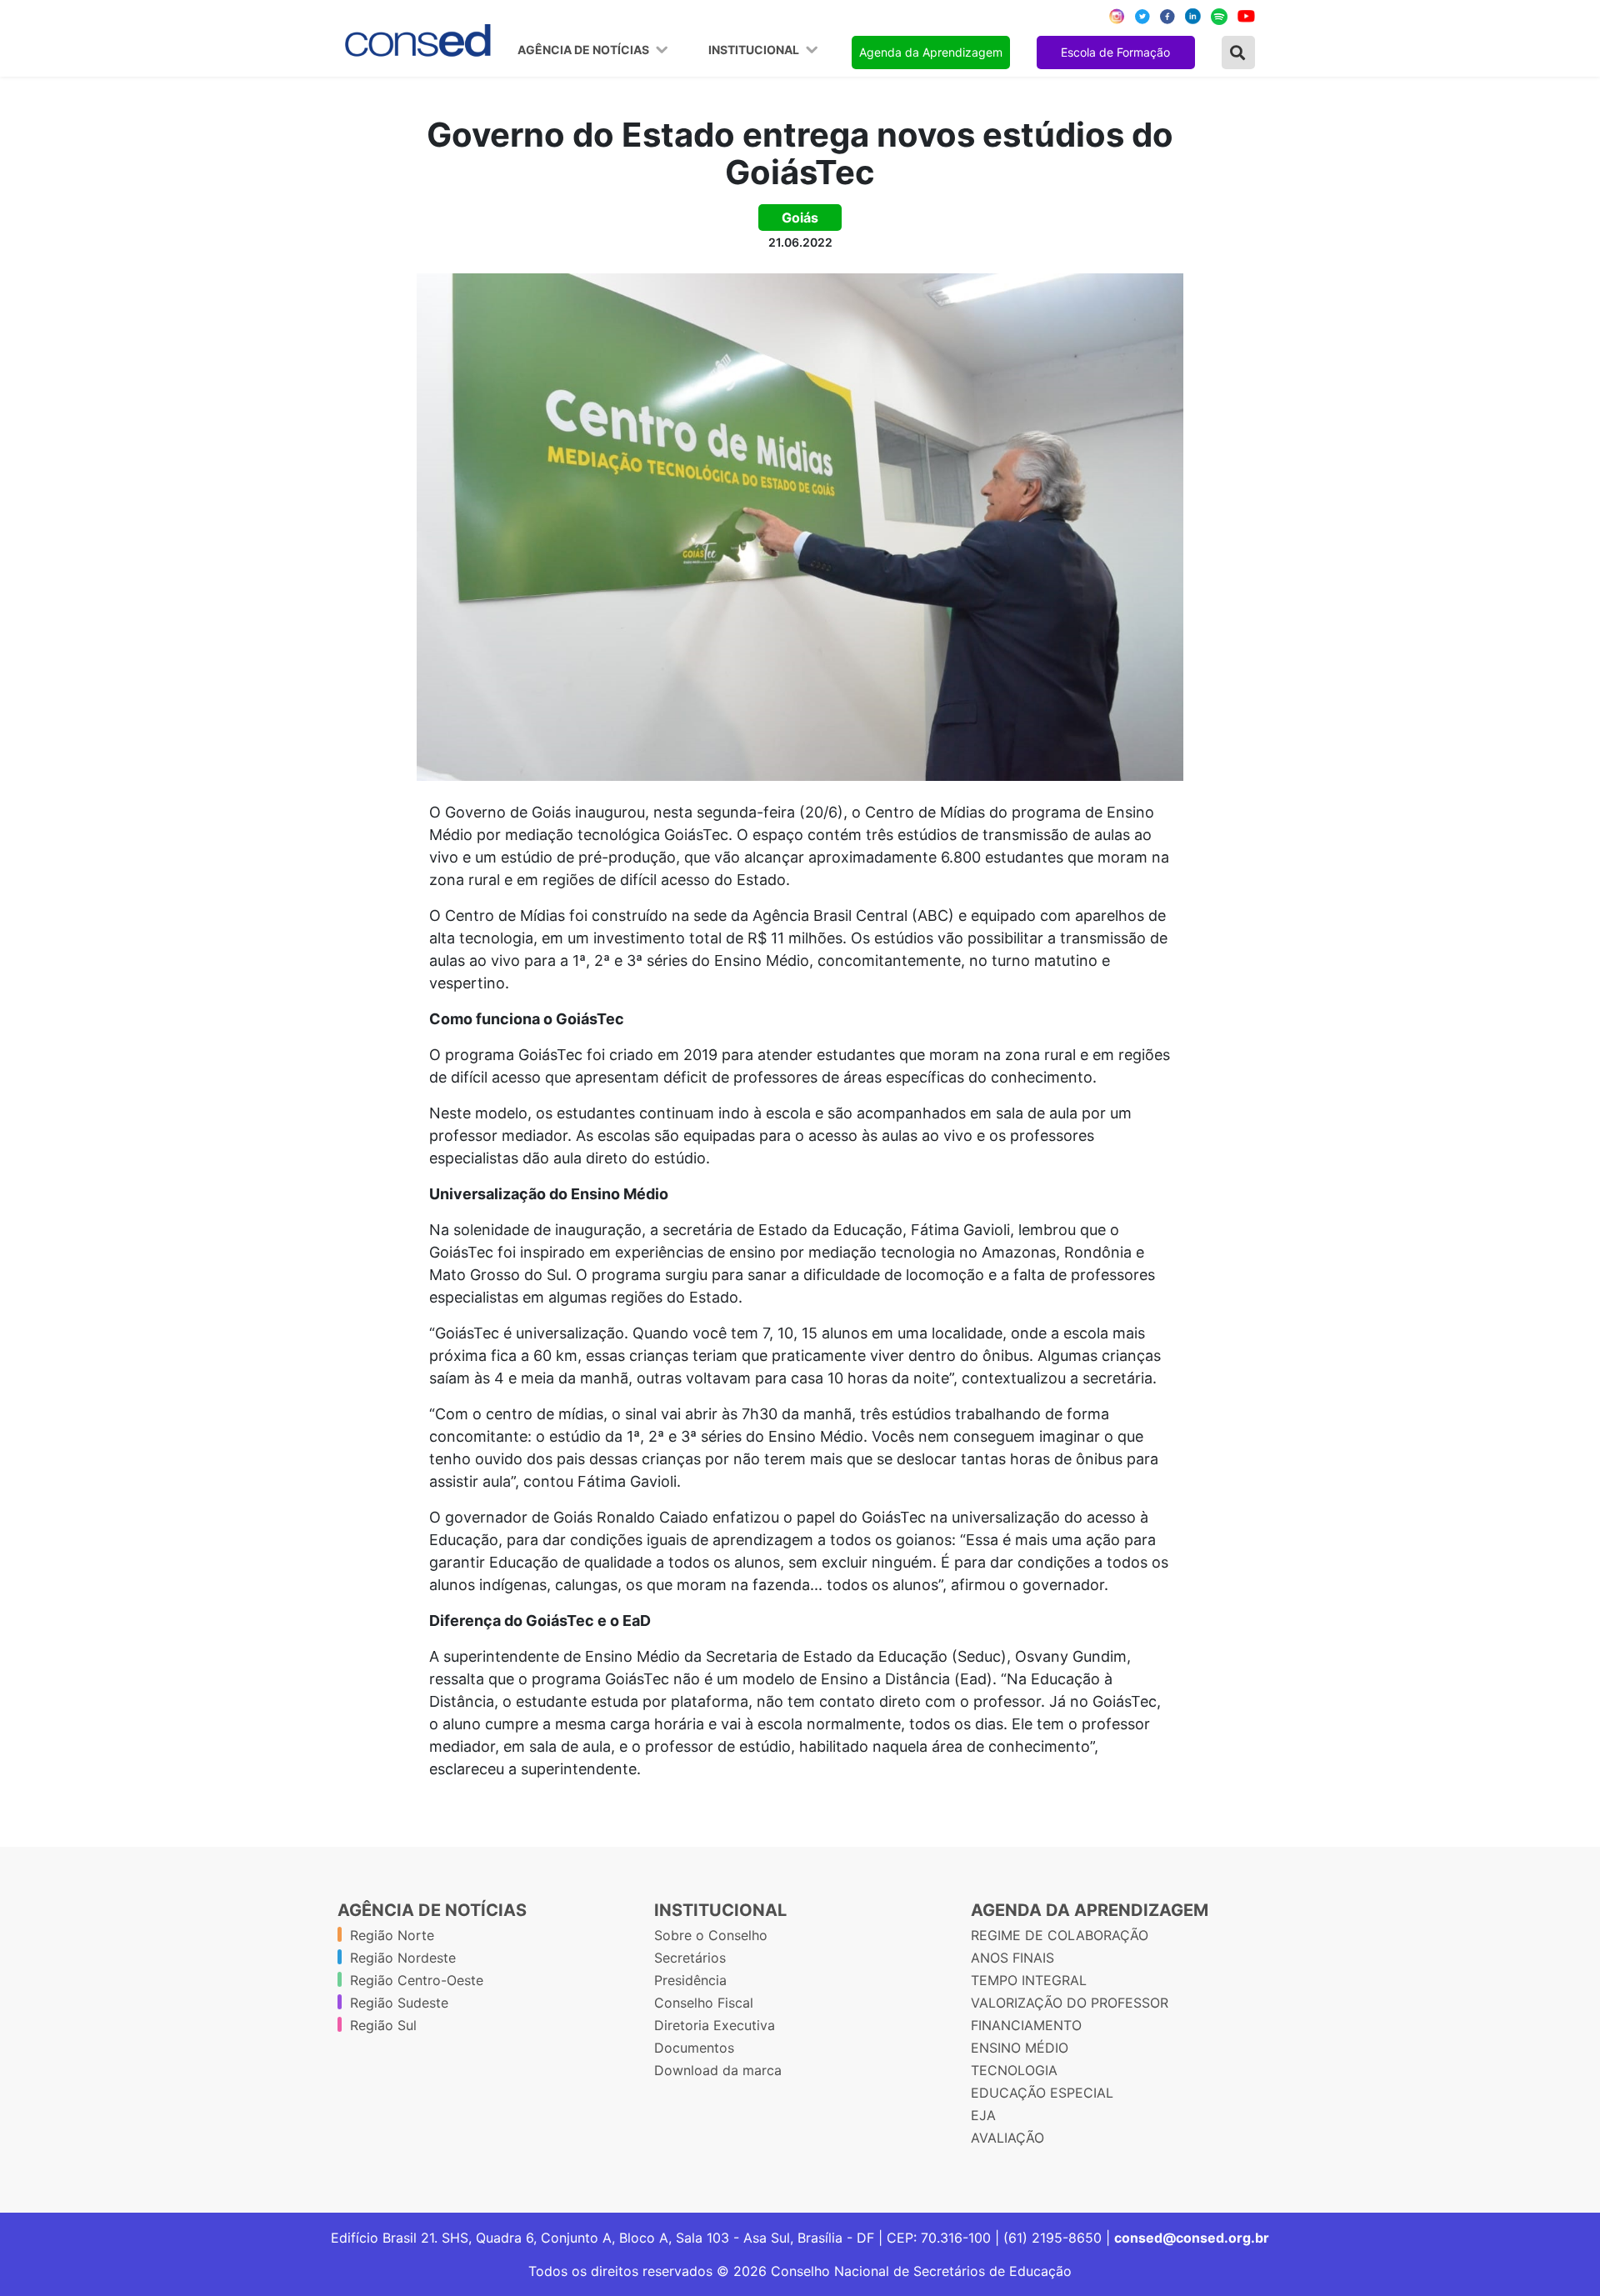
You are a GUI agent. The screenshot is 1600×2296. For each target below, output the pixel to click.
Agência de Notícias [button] (585, 50)
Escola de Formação (1115, 52)
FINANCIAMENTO (1026, 2025)
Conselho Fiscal (704, 2003)
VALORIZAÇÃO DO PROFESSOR (1070, 2003)
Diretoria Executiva (715, 2025)
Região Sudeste (399, 2003)
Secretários (690, 1958)
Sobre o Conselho (711, 1935)
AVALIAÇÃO (1007, 2138)
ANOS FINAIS (1012, 1958)
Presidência (690, 1980)
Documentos (694, 2048)
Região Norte (392, 1935)
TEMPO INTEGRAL (1029, 1980)
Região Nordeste (403, 1958)
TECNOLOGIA (1014, 2070)
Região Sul (383, 2025)
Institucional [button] (755, 50)
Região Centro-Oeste (417, 1980)
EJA (983, 2115)
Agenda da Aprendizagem (931, 52)
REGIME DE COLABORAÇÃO (1060, 1935)
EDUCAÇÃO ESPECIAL (1042, 2093)
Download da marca (718, 2070)
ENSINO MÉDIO (1020, 2048)
